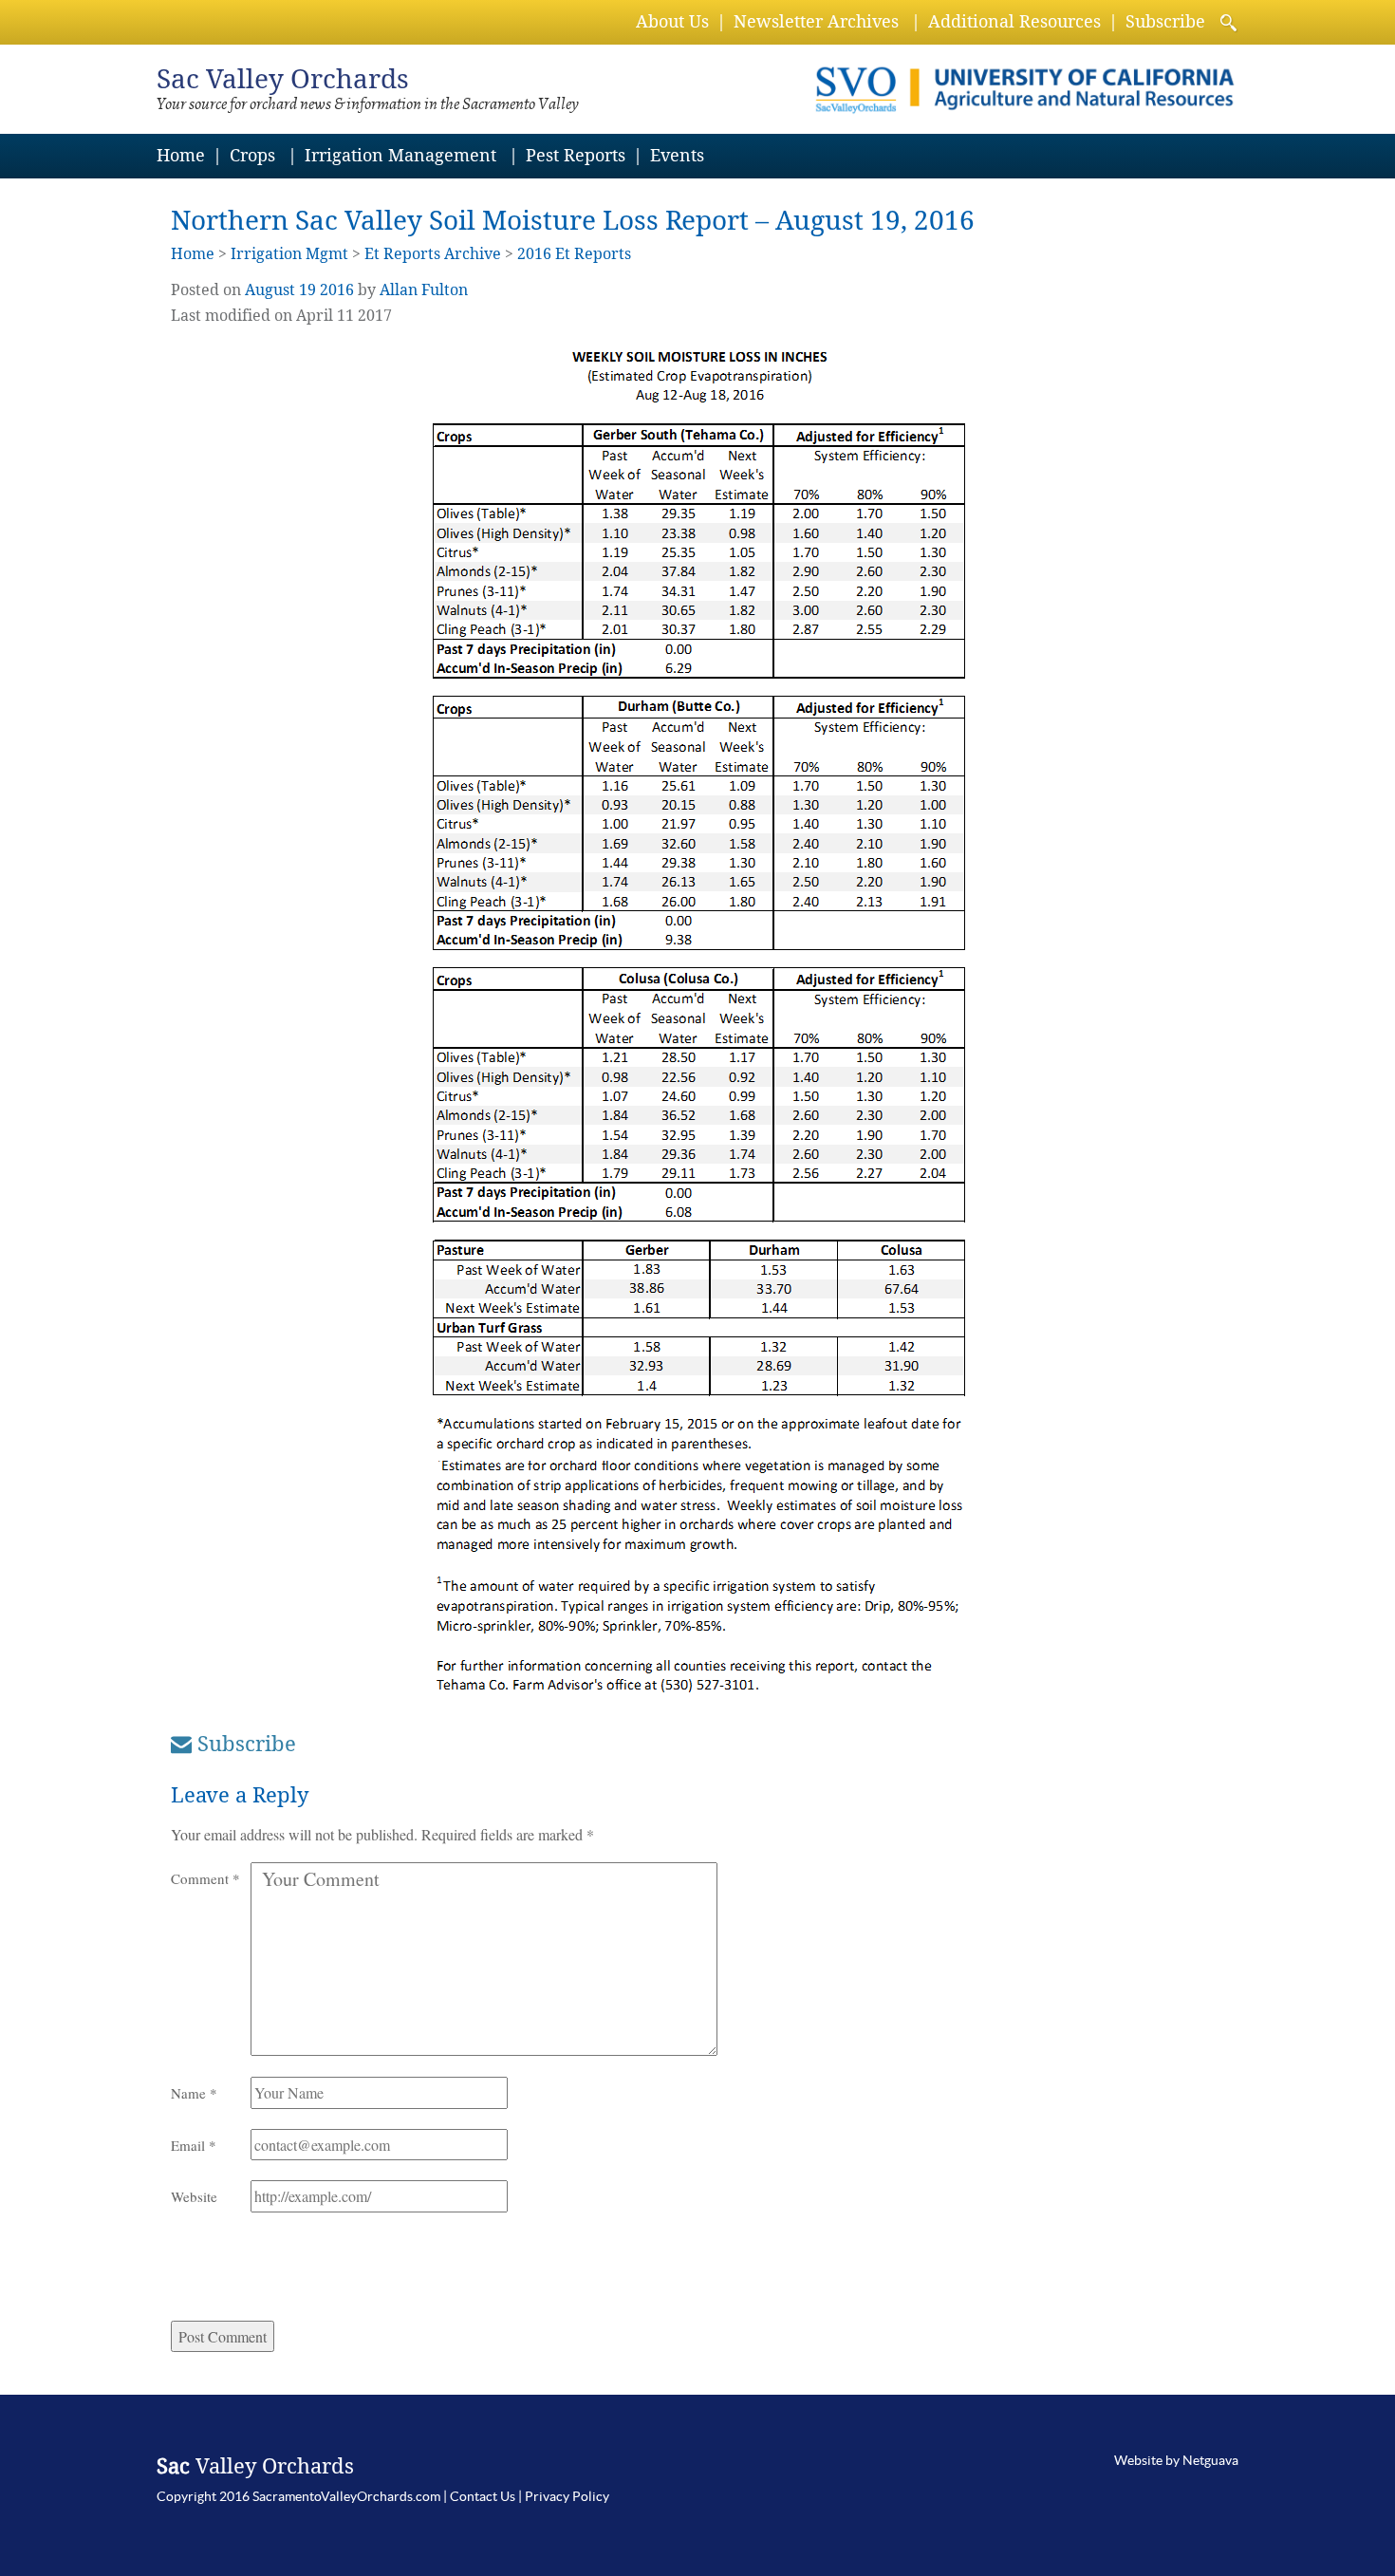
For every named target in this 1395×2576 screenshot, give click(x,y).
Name (194, 2093)
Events (677, 155)
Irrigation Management (400, 155)
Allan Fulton (424, 290)
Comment (205, 1878)
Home (181, 155)
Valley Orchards (283, 79)
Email (194, 2145)
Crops (252, 155)
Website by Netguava (1176, 2460)
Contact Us (483, 2496)
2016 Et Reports (574, 254)
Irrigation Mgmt (289, 254)
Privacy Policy (567, 2496)
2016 (337, 290)
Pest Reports (576, 155)
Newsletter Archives (816, 21)
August (270, 290)
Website (194, 2196)
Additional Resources (1014, 21)
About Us (672, 21)
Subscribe (1165, 21)
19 (307, 290)
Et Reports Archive (433, 254)
